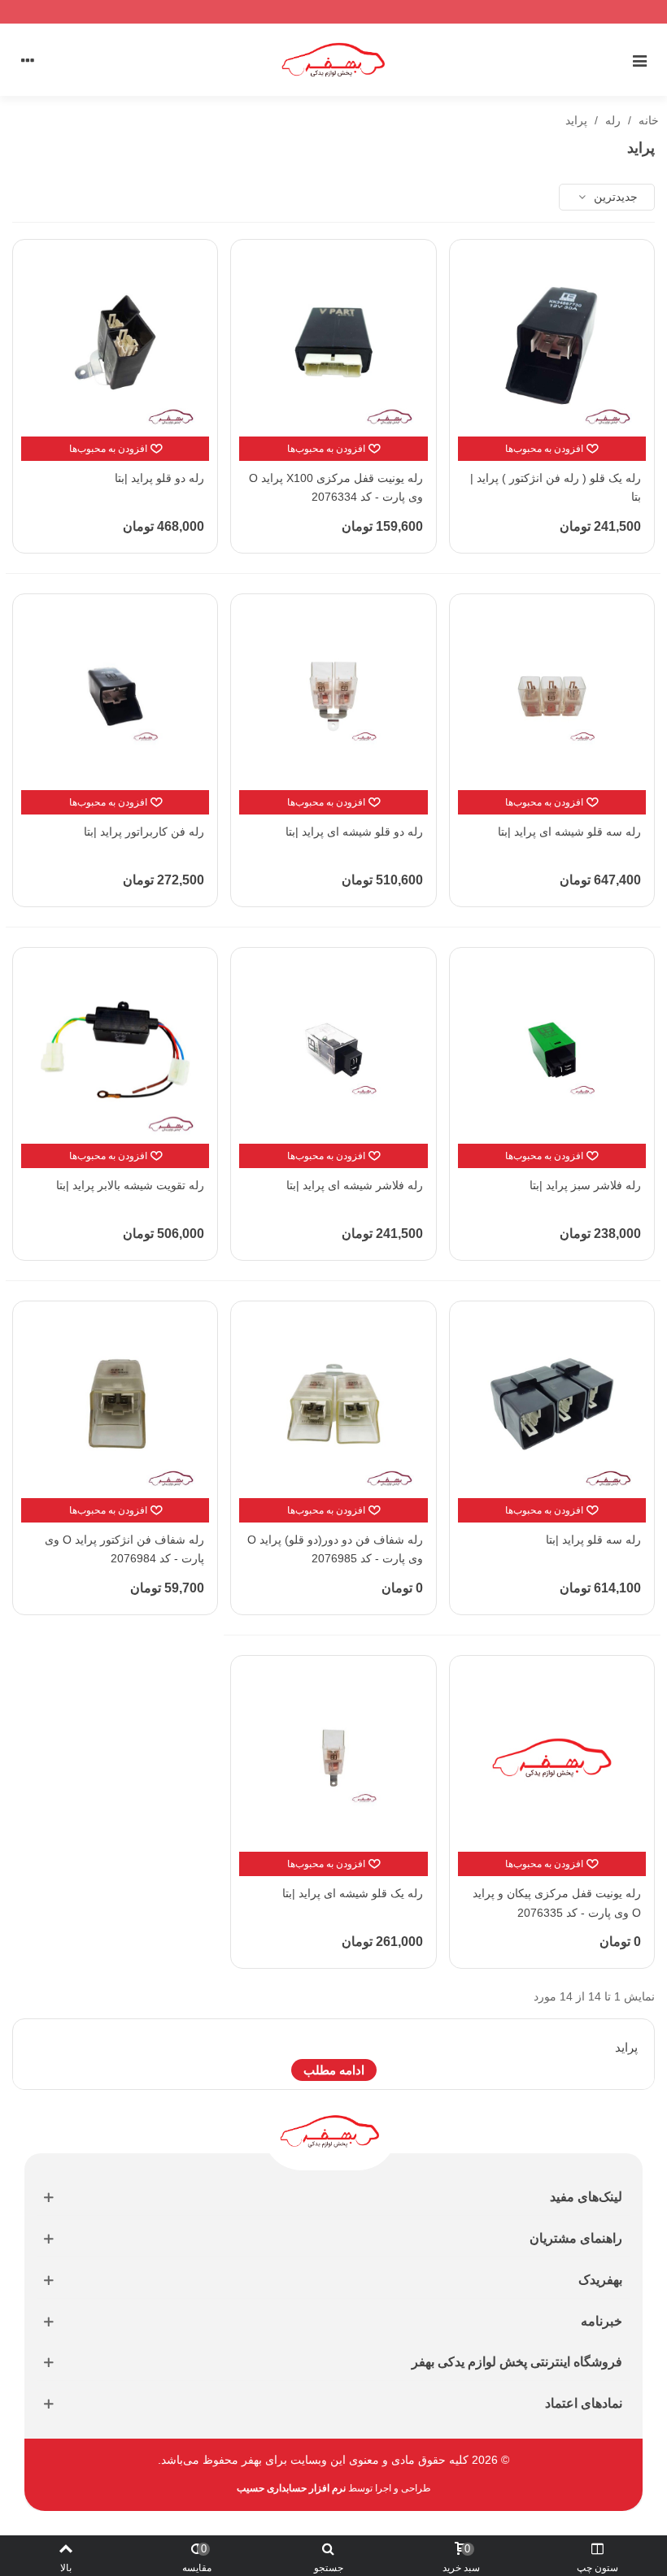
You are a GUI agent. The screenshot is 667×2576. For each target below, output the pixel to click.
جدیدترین (614, 197)
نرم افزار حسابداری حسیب (291, 2488)
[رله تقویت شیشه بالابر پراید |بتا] (115, 1050)
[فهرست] (639, 59)
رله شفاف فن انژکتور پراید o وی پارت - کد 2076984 (124, 1549)
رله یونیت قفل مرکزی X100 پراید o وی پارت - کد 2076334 (336, 488)
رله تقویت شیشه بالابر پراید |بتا (130, 1185)
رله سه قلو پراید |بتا (593, 1540)
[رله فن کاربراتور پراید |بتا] (115, 696)
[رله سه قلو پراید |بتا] (552, 1403)
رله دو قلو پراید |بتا (159, 478)
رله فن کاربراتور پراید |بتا (144, 832)
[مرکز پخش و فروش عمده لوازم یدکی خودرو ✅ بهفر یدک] (333, 59)
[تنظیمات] (28, 59)
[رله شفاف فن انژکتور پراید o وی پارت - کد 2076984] (115, 1403)
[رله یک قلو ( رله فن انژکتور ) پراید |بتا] (552, 342)
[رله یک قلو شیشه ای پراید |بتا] (333, 1758)
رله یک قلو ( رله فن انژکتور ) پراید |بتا (556, 488)
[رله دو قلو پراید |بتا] (115, 342)
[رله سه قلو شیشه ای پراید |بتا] (552, 696)
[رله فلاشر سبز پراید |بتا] (552, 1050)
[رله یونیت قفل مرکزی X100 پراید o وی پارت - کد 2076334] (333, 342)
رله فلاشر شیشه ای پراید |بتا (354, 1185)
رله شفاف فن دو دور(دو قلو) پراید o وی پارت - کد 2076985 (335, 1549)
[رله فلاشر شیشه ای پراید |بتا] (333, 1050)
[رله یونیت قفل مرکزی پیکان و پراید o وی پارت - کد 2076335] (552, 1758)
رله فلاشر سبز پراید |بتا (585, 1185)
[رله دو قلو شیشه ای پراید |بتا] (333, 696)
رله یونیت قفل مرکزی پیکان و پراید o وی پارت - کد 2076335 (557, 1903)
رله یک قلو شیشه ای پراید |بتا (352, 1893)
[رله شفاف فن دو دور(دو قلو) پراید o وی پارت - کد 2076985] (333, 1403)
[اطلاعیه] (333, 12)
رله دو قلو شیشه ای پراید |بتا (354, 832)
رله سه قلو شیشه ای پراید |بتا (569, 832)
